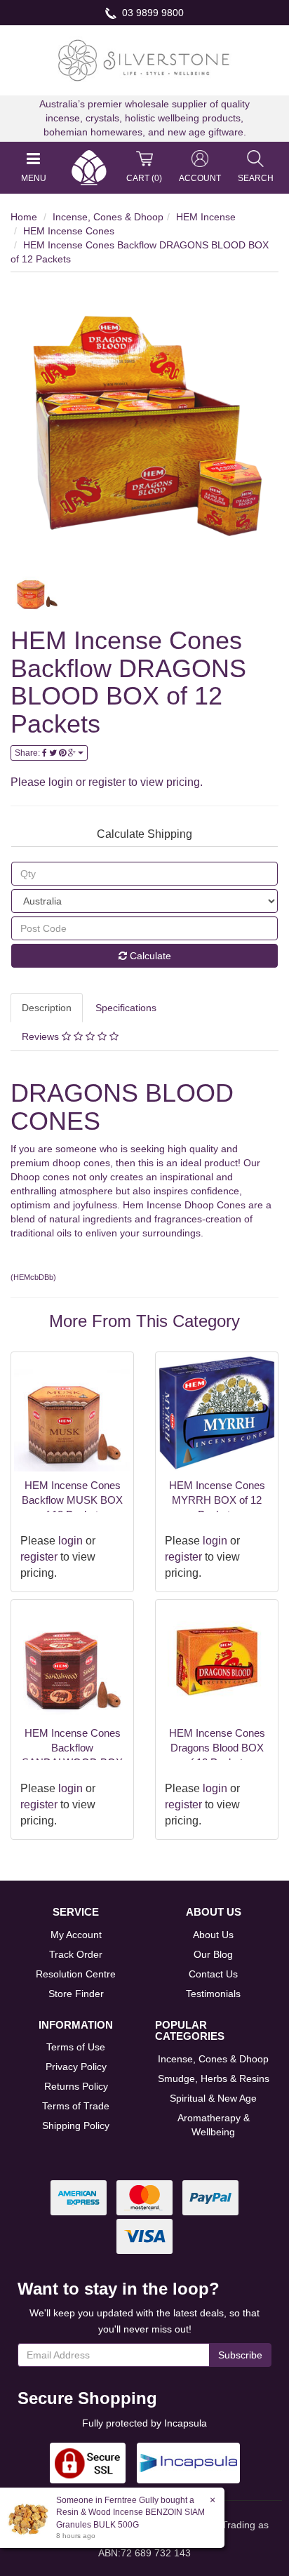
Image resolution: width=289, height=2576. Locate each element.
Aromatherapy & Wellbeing (214, 2125)
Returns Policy (76, 2086)
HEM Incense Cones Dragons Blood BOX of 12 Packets (217, 1748)
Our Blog (213, 1954)
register (107, 782)
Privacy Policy (76, 2067)
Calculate (149, 956)
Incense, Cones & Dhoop (108, 217)
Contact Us (213, 1974)
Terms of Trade (76, 2106)
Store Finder (76, 1994)
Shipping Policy (76, 2125)
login (61, 782)
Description (47, 1008)
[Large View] (36, 594)
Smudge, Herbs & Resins (214, 2078)
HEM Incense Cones (69, 231)
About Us (213, 1935)
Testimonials (213, 1994)
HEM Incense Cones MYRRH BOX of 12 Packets (217, 1500)
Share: (28, 753)
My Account (76, 1935)
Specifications (126, 1008)
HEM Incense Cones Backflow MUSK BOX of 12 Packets (72, 1500)
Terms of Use (76, 2047)
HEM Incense (206, 217)
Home (24, 217)
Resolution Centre (76, 1974)
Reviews (42, 1036)
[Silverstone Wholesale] (144, 60)
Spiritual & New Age (213, 2098)
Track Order (76, 1954)
